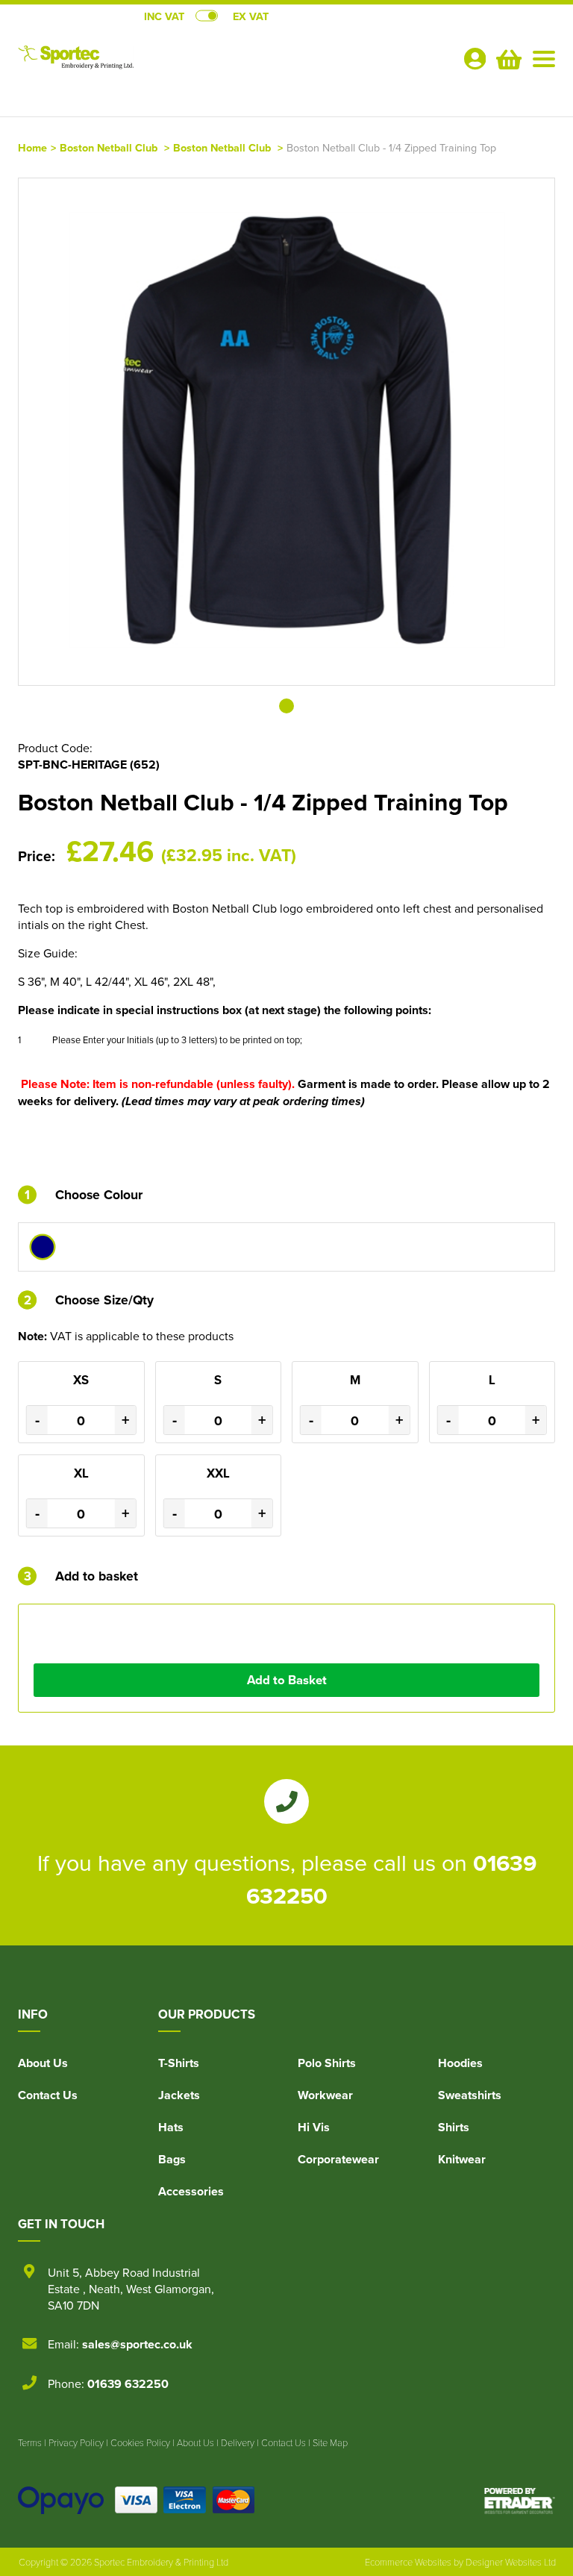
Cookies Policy (140, 2442)
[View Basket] (507, 57)
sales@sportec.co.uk (137, 2344)
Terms (30, 2442)
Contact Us (48, 2095)
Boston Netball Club (109, 147)
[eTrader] (520, 2500)
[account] (475, 59)
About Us (43, 2063)
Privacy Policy (76, 2442)
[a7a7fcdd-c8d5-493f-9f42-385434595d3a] (43, 1247)
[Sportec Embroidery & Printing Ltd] (152, 64)
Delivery (238, 2442)
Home (32, 147)
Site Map (330, 2442)
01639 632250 (128, 2384)
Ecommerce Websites (408, 2562)
